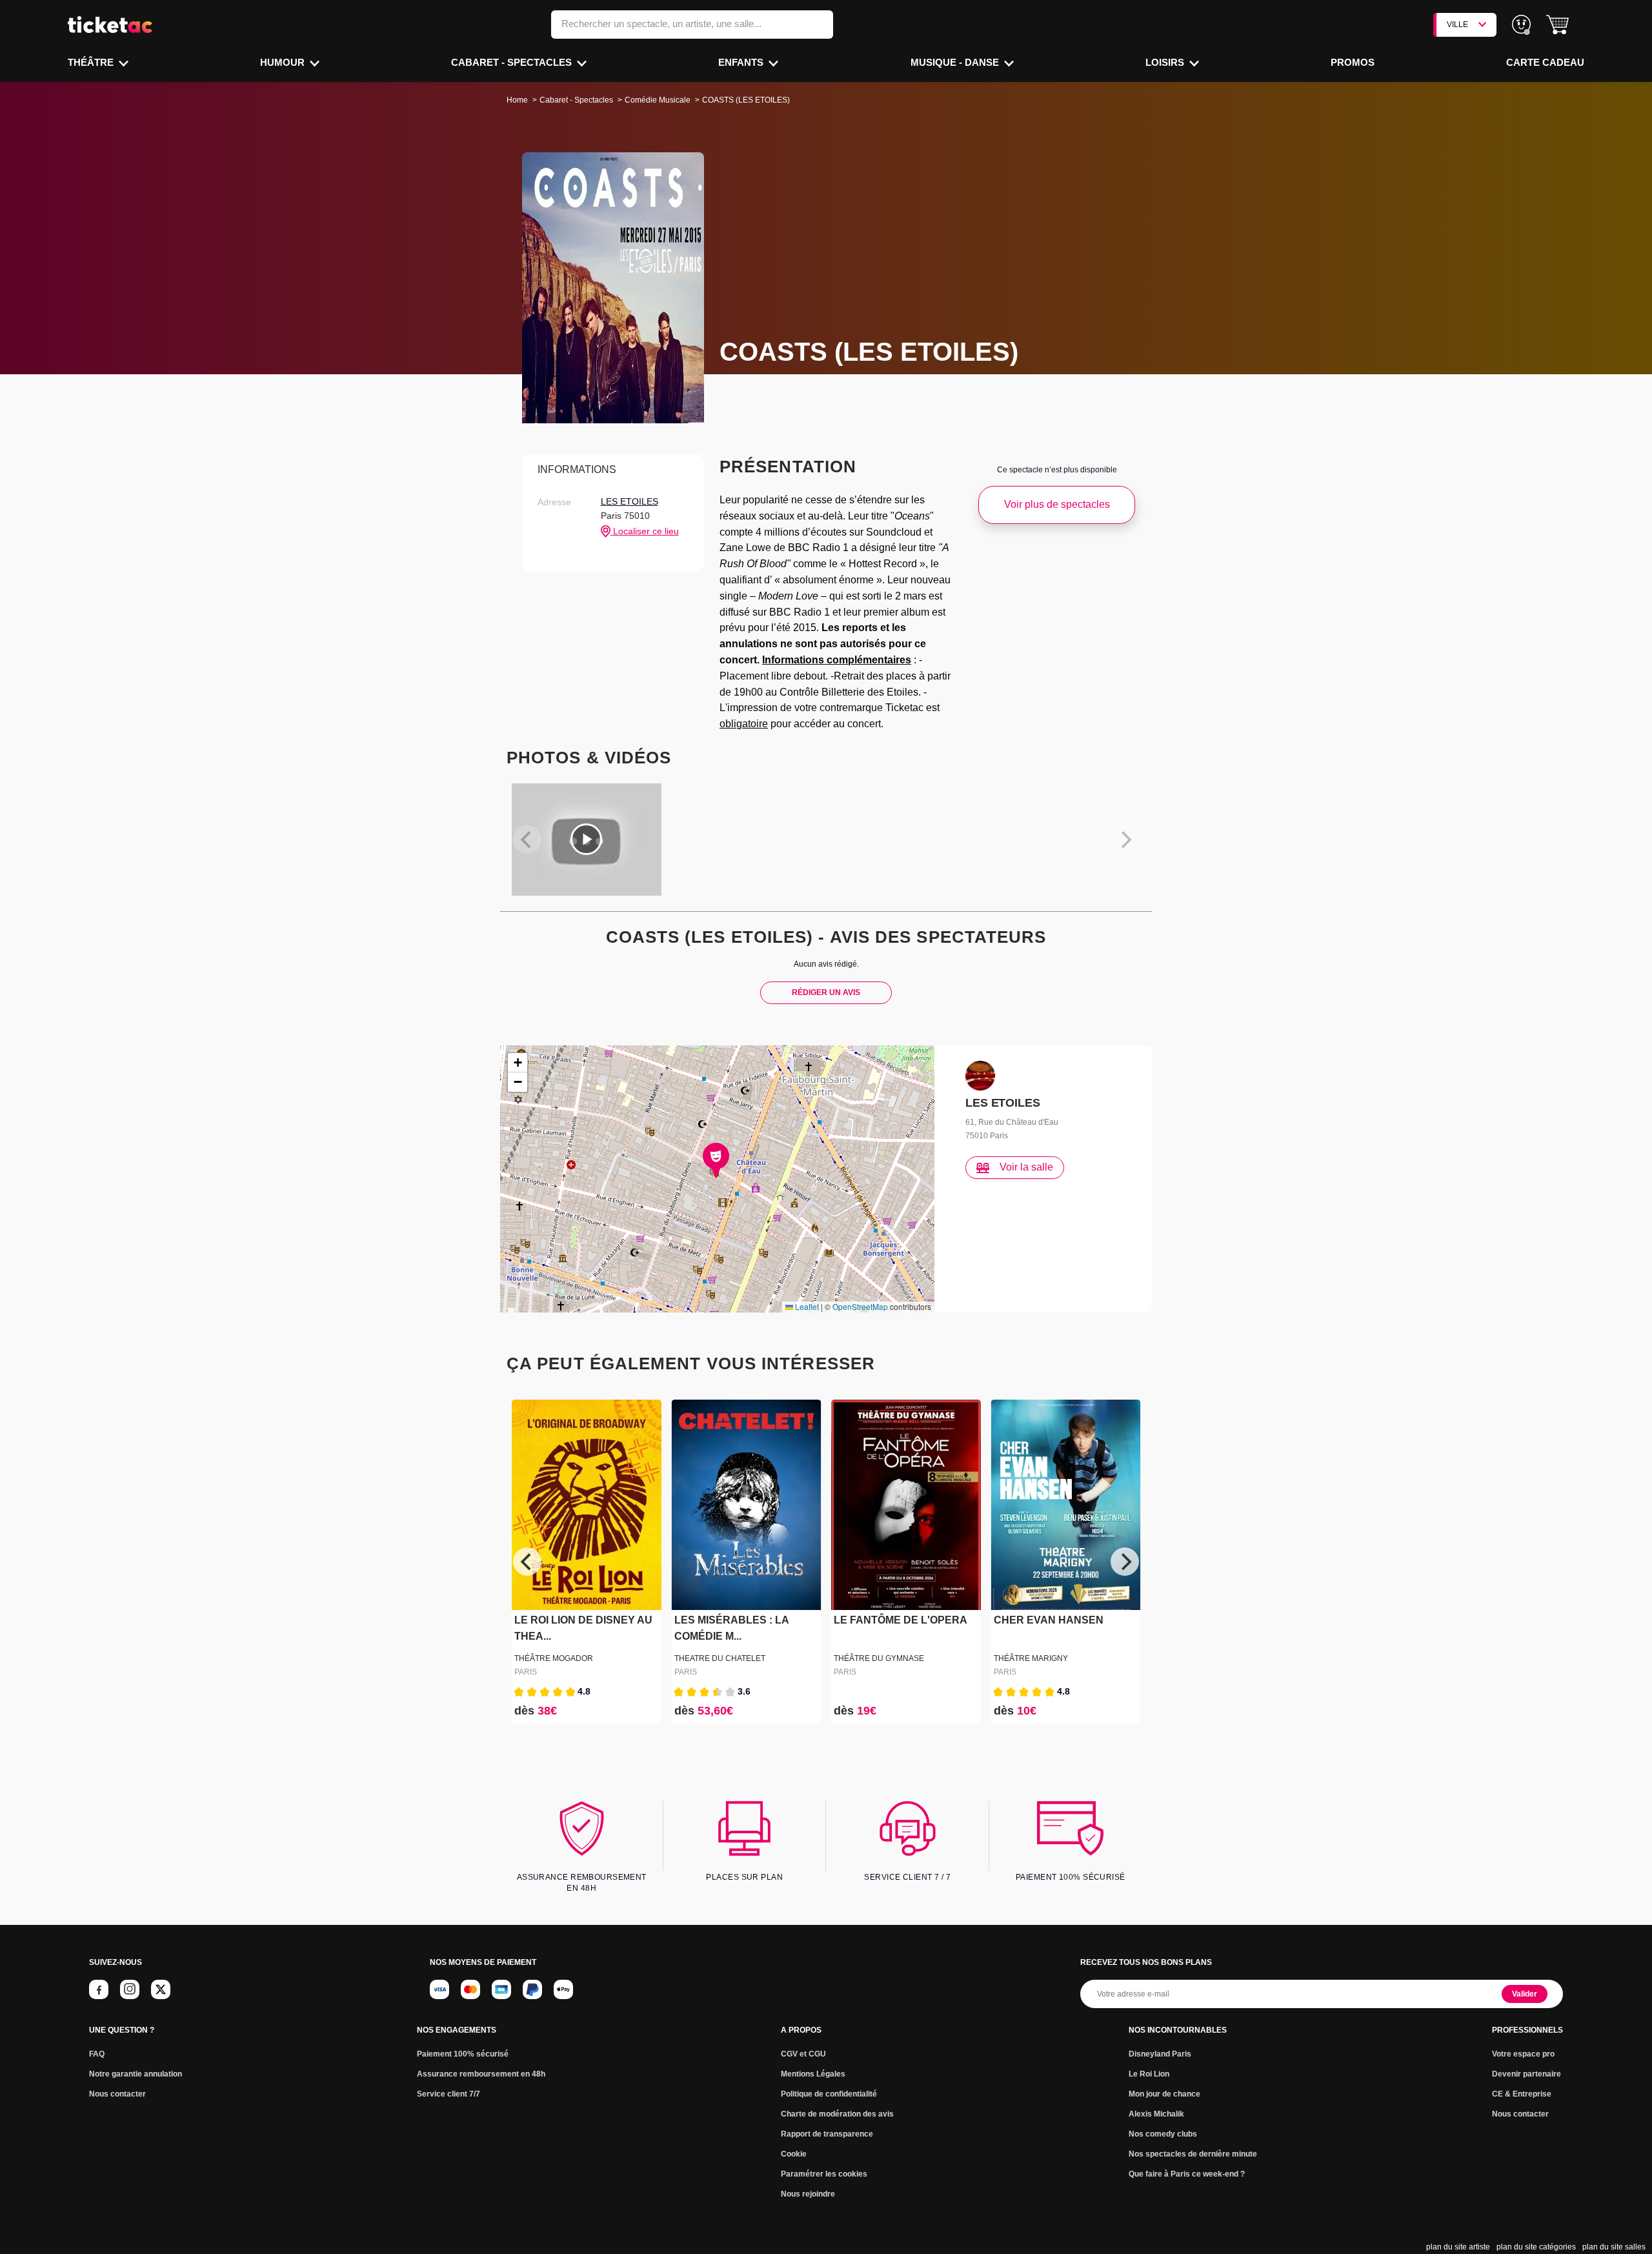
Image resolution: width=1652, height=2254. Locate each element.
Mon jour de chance (1164, 2094)
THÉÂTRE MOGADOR (554, 1658)
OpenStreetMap (860, 1306)
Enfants (742, 62)
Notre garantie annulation (136, 2074)
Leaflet (806, 1306)
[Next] (1125, 1562)
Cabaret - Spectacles (513, 62)
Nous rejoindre (808, 2194)
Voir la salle (1026, 1167)
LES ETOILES (630, 501)
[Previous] (527, 1562)
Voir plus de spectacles (1057, 504)
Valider (1525, 1994)
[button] (1557, 25)
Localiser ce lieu (645, 531)
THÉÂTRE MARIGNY (1031, 1658)
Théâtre (92, 62)
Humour (284, 62)
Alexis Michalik (1156, 2114)
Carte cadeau (1545, 62)
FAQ (97, 2054)
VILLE (1457, 25)
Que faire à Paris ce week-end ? (1187, 2174)
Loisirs (1166, 62)
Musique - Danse (956, 62)
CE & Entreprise (1522, 2094)
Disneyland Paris (1160, 2054)
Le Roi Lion (1149, 2074)
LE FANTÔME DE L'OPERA (901, 1620)
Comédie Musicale (658, 100)
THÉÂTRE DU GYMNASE (879, 1658)
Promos (1353, 62)
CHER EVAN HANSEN (1049, 1620)
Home (517, 100)
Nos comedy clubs (1163, 2134)
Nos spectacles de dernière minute (1193, 2154)
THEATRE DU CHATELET (720, 1658)
